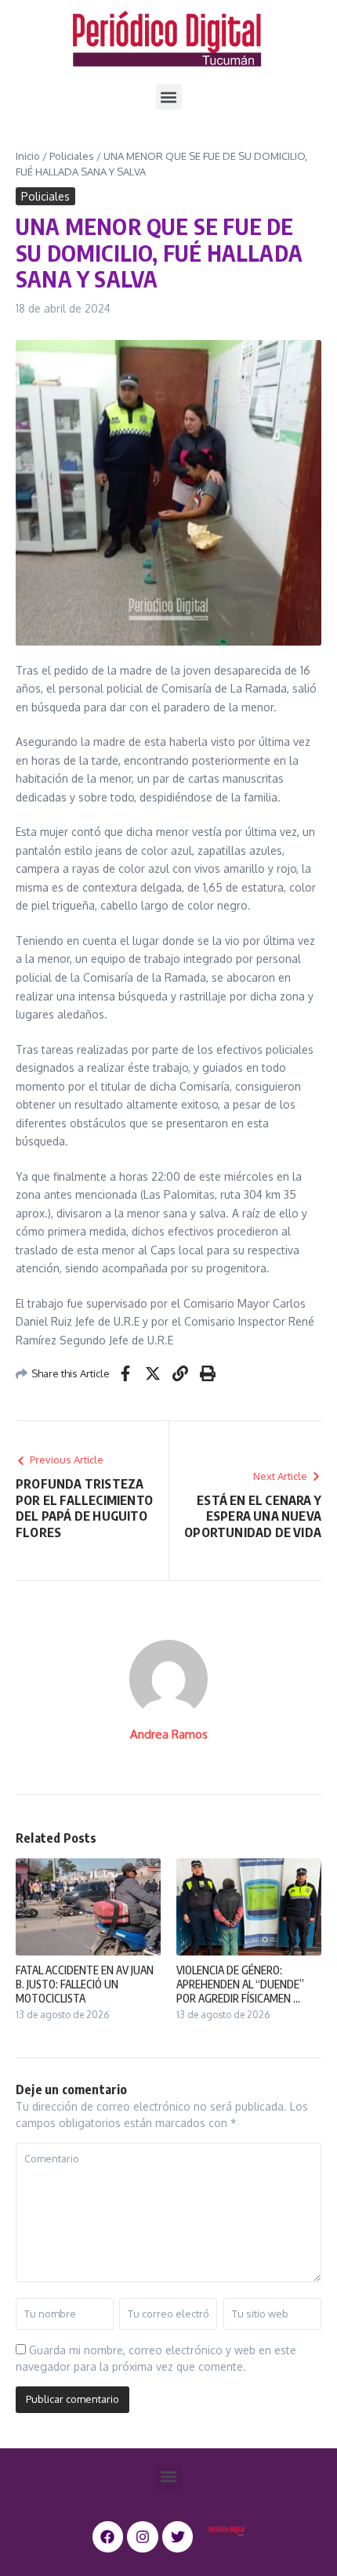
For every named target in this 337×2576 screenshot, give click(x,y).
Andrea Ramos (169, 1734)
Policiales (72, 156)
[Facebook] (108, 2537)
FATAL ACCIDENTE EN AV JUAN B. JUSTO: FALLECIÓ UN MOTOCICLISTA (85, 1984)
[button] (169, 97)
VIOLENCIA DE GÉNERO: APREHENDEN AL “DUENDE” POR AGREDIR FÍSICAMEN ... (240, 1984)
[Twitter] (178, 2537)
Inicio (28, 156)
